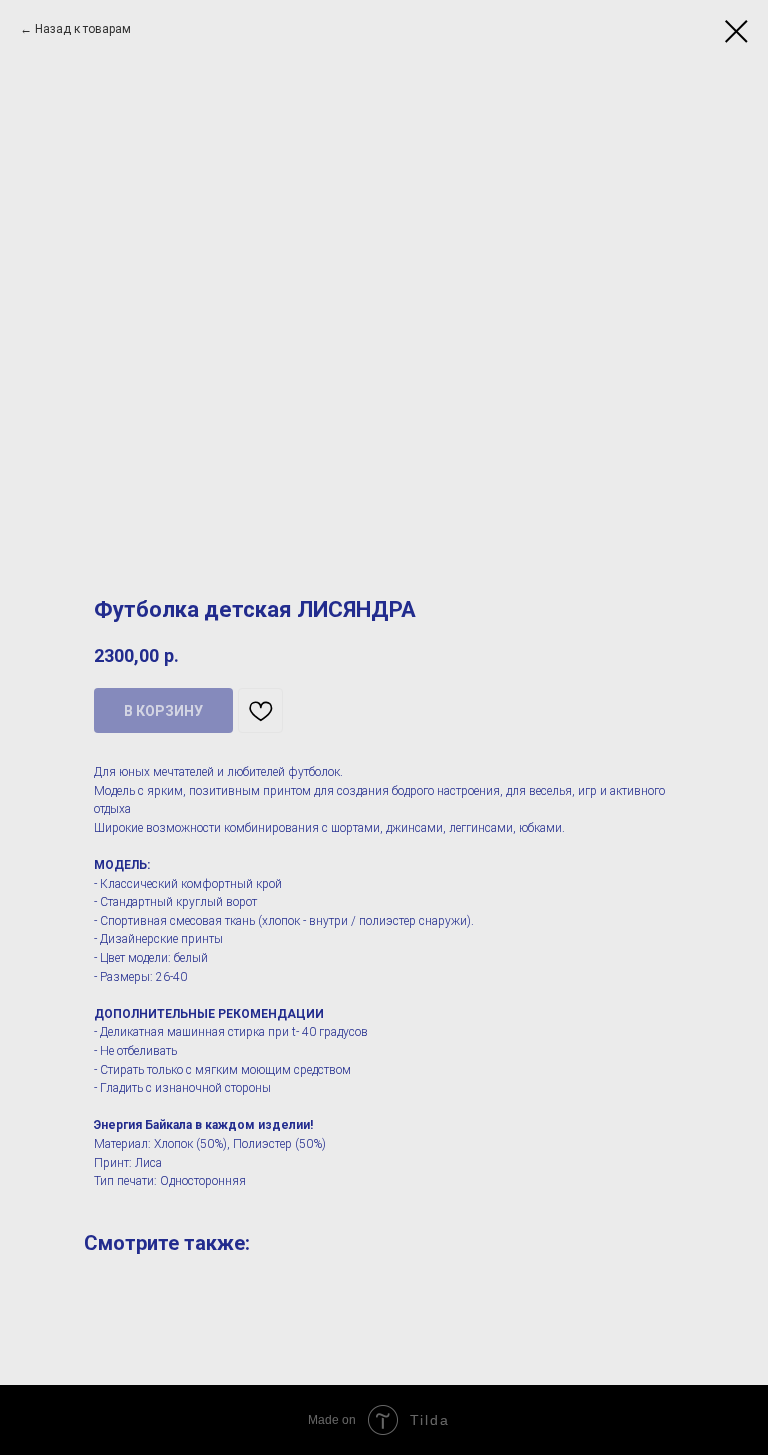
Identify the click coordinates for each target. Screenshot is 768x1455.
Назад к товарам (83, 29)
